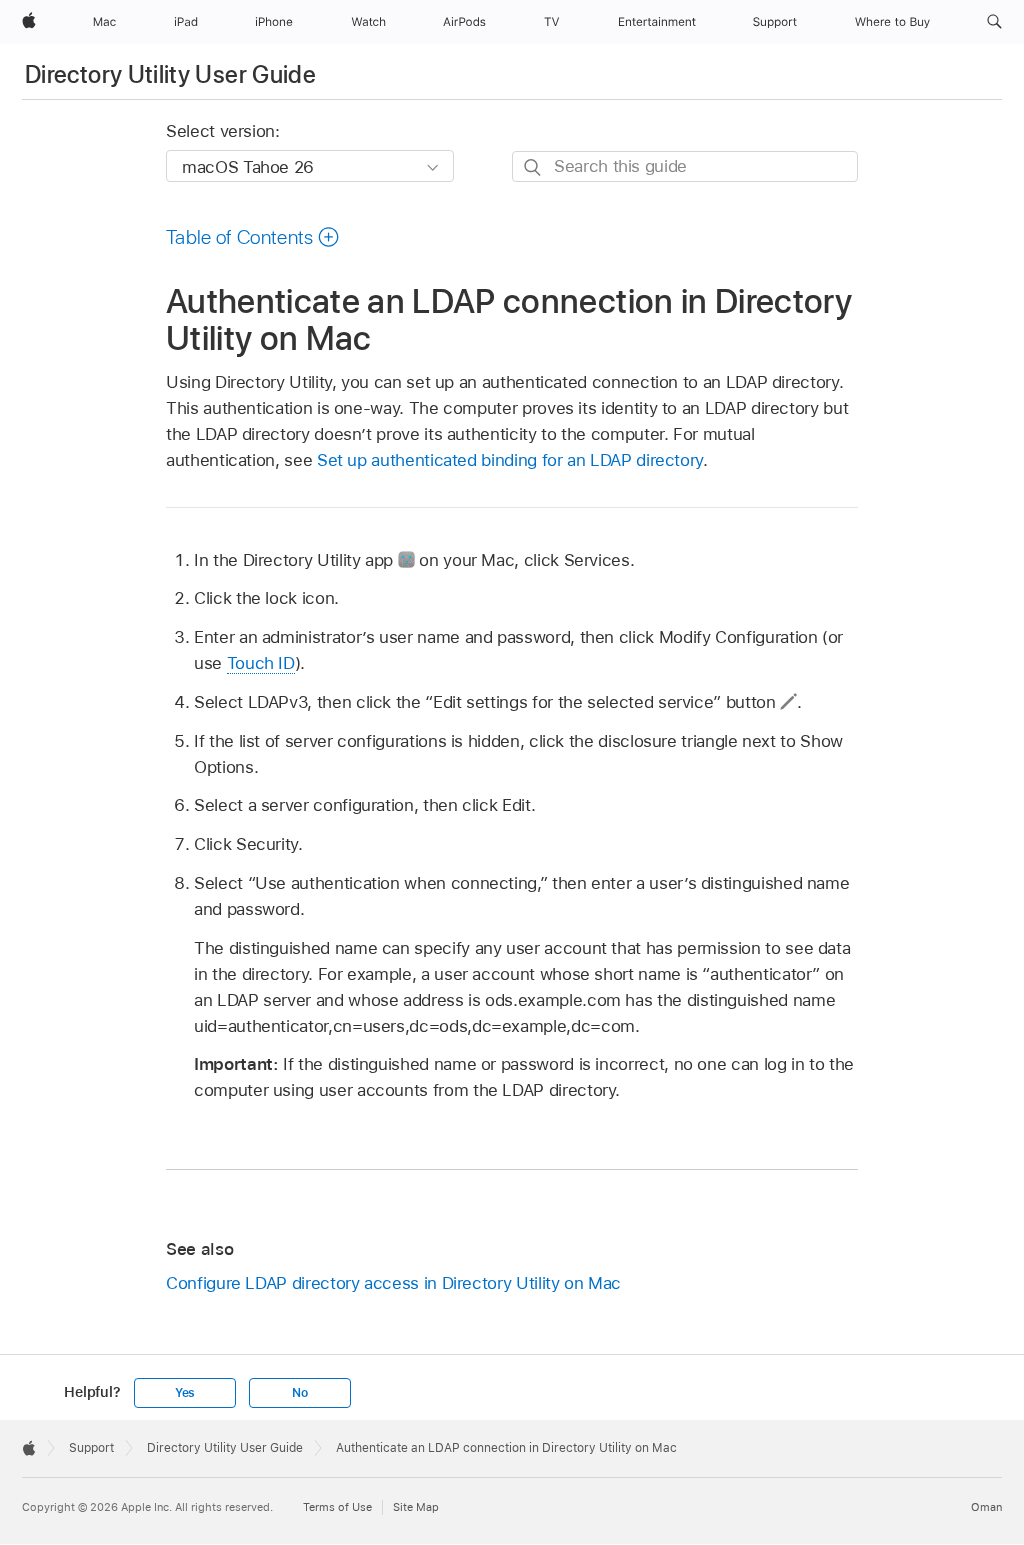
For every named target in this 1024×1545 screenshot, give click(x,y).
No (300, 1393)
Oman (986, 1507)
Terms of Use (337, 1507)
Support (91, 1448)
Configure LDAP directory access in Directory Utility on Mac (393, 1283)
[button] (994, 22)
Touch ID (261, 663)
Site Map (416, 1507)
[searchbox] (685, 166)
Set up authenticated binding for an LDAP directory (510, 460)
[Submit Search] (533, 167)
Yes (185, 1393)
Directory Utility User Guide (170, 74)
